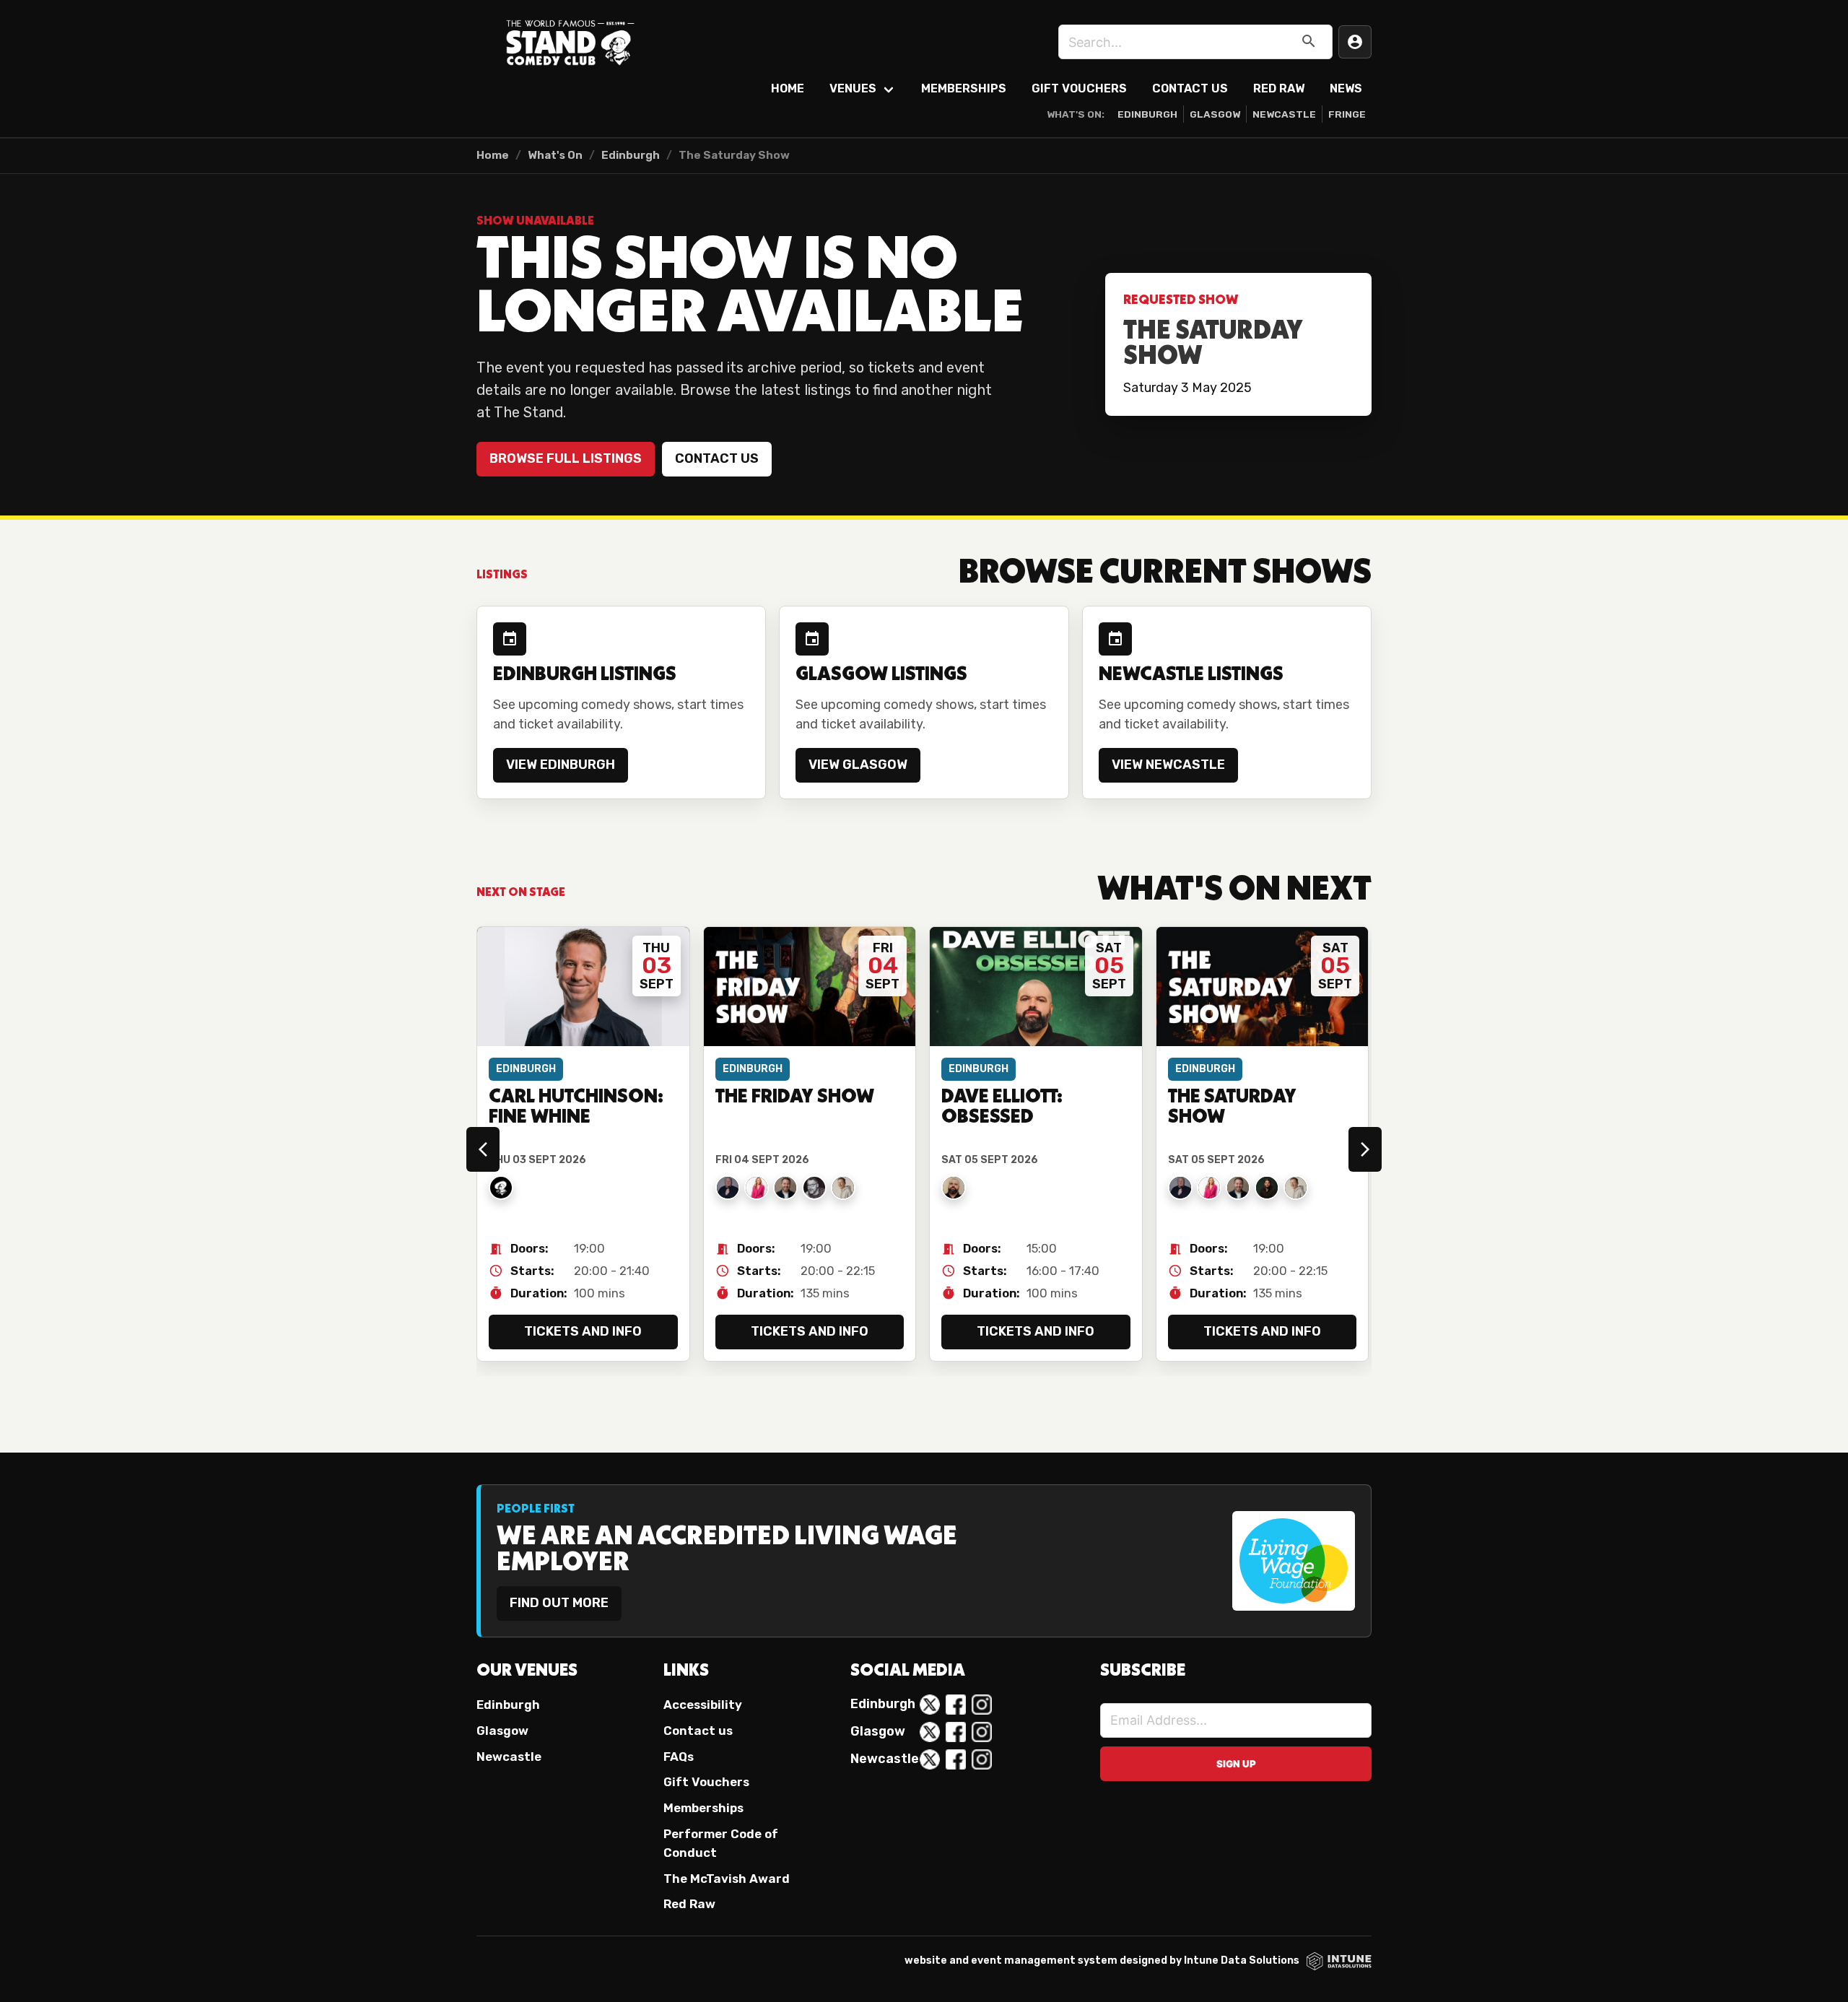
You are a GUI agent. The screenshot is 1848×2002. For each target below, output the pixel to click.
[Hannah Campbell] (757, 1188)
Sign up (1236, 1764)
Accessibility (703, 1705)
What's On (555, 155)
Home (788, 88)
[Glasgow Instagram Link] (982, 1732)
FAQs (679, 1757)
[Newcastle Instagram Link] (982, 1759)
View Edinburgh (561, 765)
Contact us (717, 458)
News (1346, 88)
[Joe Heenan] (814, 1188)
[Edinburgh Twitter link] (930, 1705)
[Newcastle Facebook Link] (956, 1759)
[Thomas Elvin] (728, 1188)
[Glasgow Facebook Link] (956, 1732)
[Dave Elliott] (954, 1188)
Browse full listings (566, 458)
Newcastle (1284, 114)
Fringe (1347, 114)
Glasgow (1215, 114)
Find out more (559, 1603)
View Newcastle (1168, 765)
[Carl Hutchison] (501, 1188)
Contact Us (1190, 88)
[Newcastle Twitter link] (930, 1759)
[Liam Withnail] (1267, 1188)
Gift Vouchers (1079, 88)
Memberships (964, 88)
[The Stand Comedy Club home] (570, 42)
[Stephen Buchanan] (785, 1188)
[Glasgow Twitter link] (930, 1732)
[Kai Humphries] (843, 1188)
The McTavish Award (727, 1879)
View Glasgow (858, 765)
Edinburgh (1147, 114)
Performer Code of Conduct (721, 1843)
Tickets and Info (583, 1331)
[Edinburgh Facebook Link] (956, 1705)
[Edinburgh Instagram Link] (982, 1705)
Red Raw (1279, 88)
